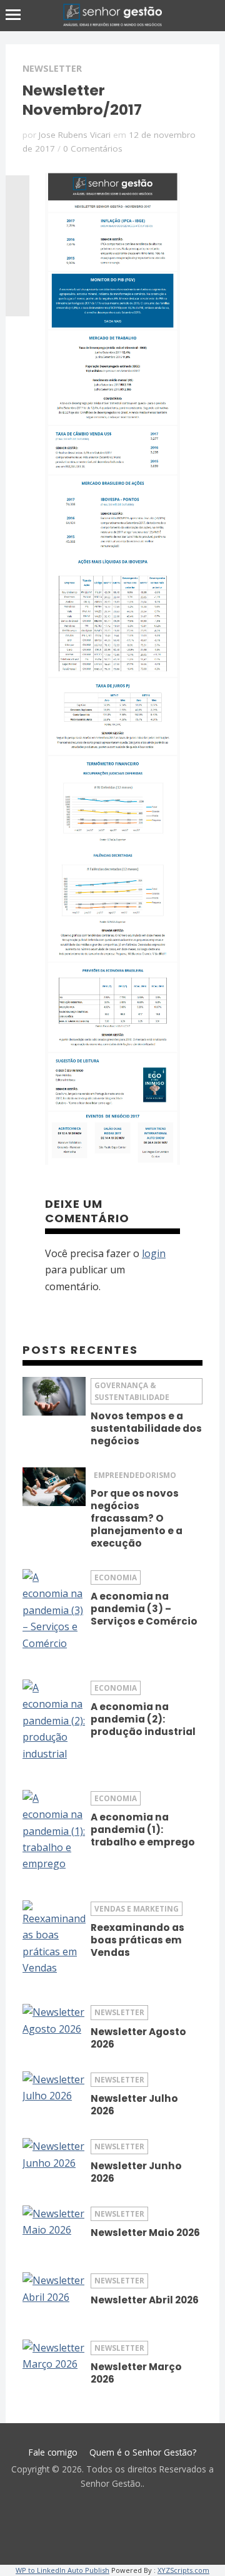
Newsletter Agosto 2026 (138, 2038)
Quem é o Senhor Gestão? (143, 2452)
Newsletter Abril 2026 (145, 2300)
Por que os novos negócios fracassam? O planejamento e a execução (137, 1518)
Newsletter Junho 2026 (136, 2172)
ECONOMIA (116, 1577)
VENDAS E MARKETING (137, 1908)
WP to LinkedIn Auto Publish (62, 2570)
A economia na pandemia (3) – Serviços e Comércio (144, 1609)
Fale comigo (53, 2452)
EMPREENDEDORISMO (135, 1475)
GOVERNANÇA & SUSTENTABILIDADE (132, 1391)
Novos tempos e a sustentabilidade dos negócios (146, 1428)
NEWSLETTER (52, 68)
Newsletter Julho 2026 (134, 2105)
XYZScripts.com (183, 2570)
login (154, 1253)
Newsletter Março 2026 (136, 2373)
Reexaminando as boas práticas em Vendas (137, 1940)
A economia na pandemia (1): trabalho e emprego (143, 1830)
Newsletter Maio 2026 (145, 2233)
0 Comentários (93, 148)
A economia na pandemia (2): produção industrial (143, 1719)
